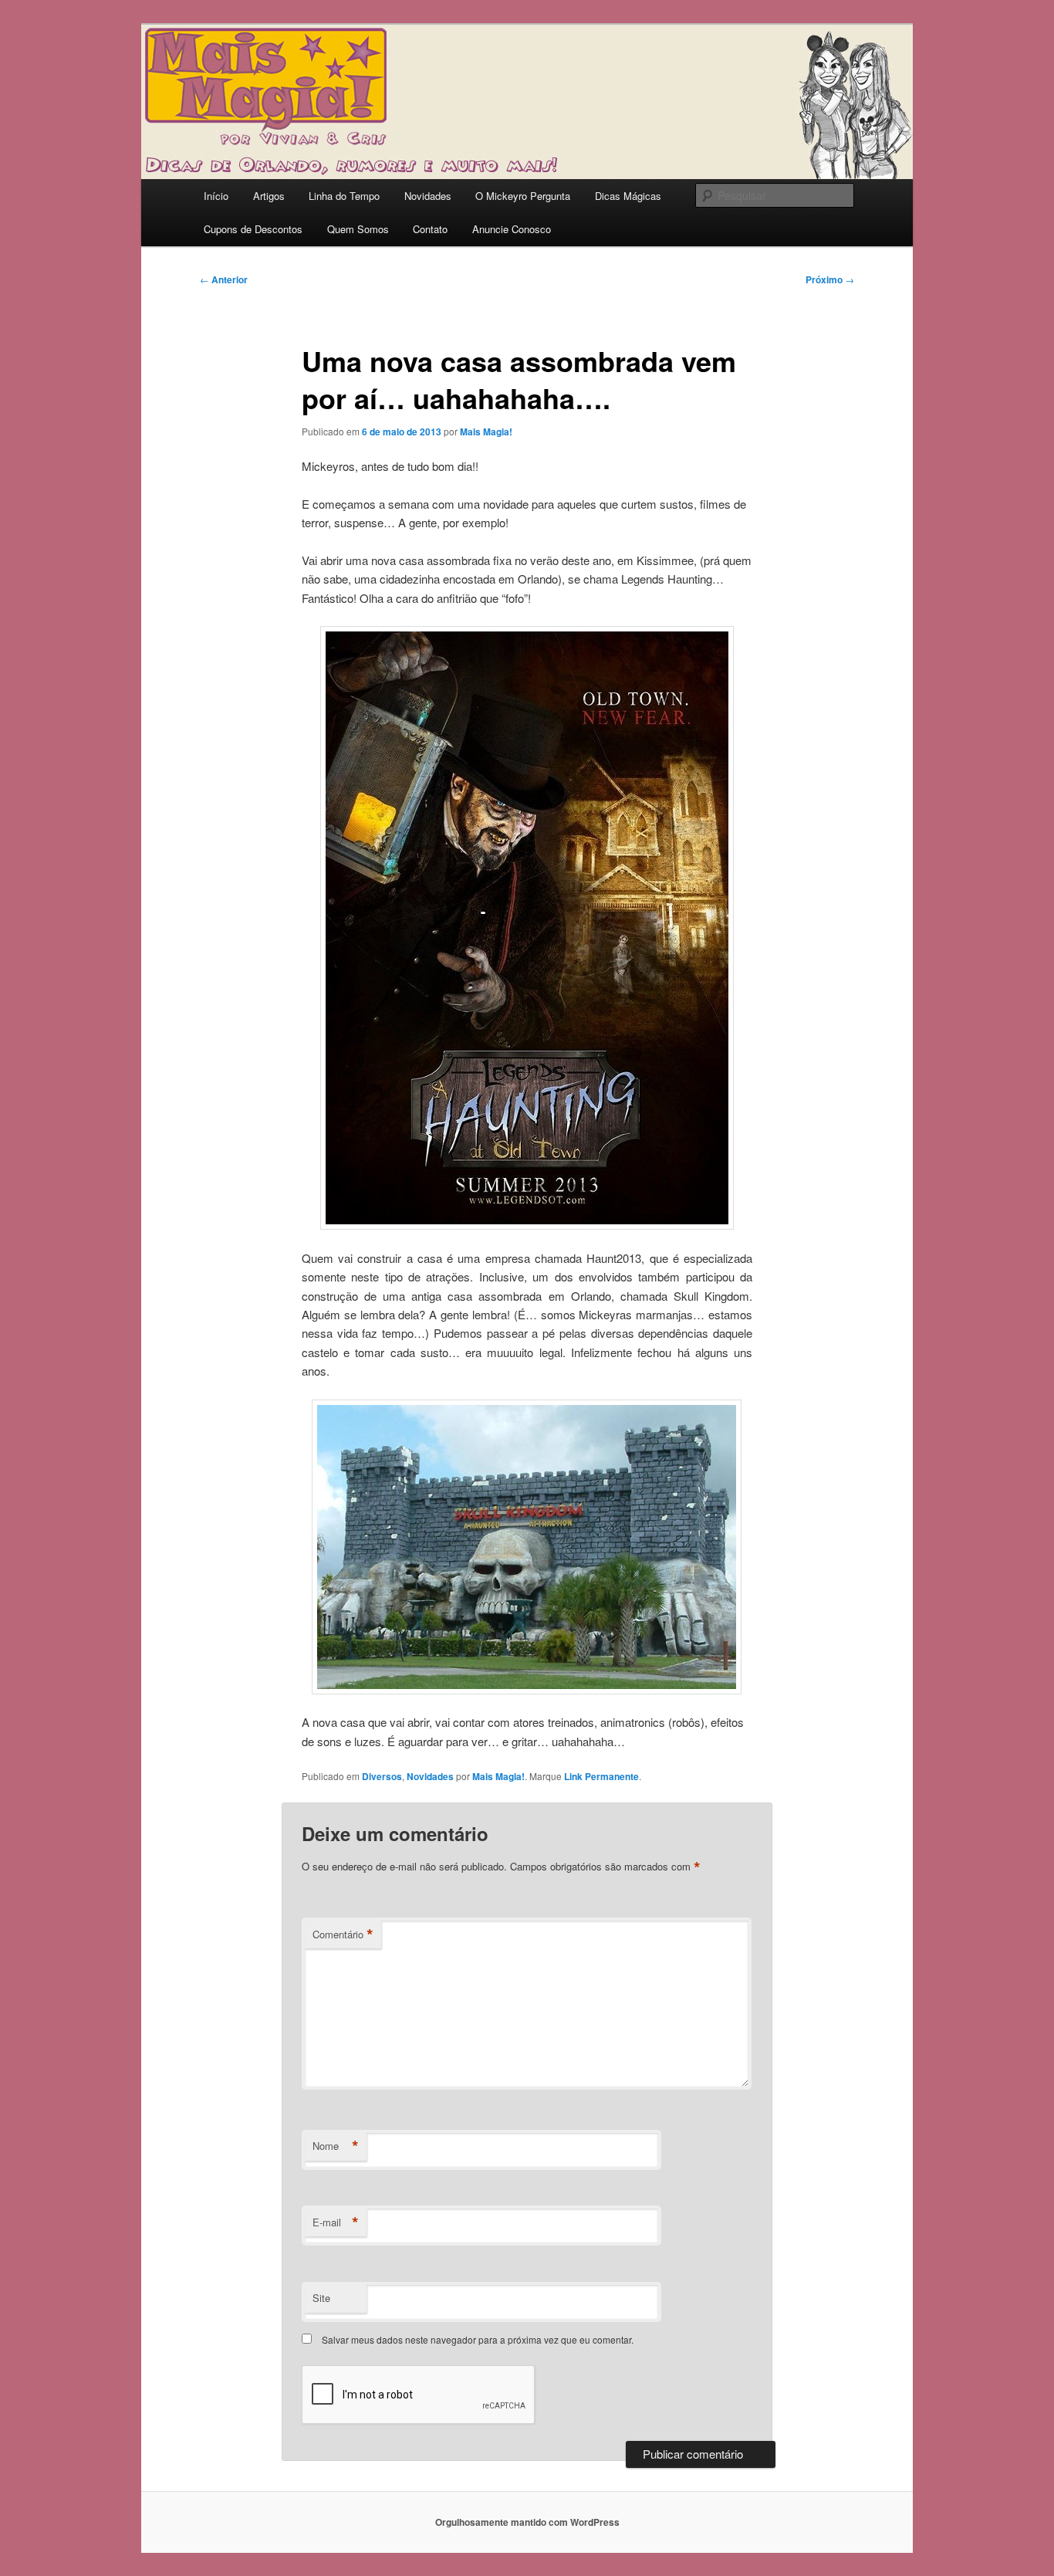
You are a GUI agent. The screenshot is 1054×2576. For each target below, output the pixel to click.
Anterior (224, 279)
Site (321, 2298)
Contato (430, 229)
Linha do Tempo (344, 196)
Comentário (343, 1935)
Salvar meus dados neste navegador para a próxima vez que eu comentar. (478, 2339)
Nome (336, 2146)
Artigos (269, 196)
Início (216, 196)
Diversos (382, 1776)
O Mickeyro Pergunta (523, 196)
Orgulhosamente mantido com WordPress (527, 2522)
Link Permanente (601, 1776)
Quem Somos (358, 229)
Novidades (428, 196)
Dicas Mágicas (628, 196)
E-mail (336, 2222)
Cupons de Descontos (253, 229)
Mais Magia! (486, 432)
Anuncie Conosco (512, 229)
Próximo (830, 279)
